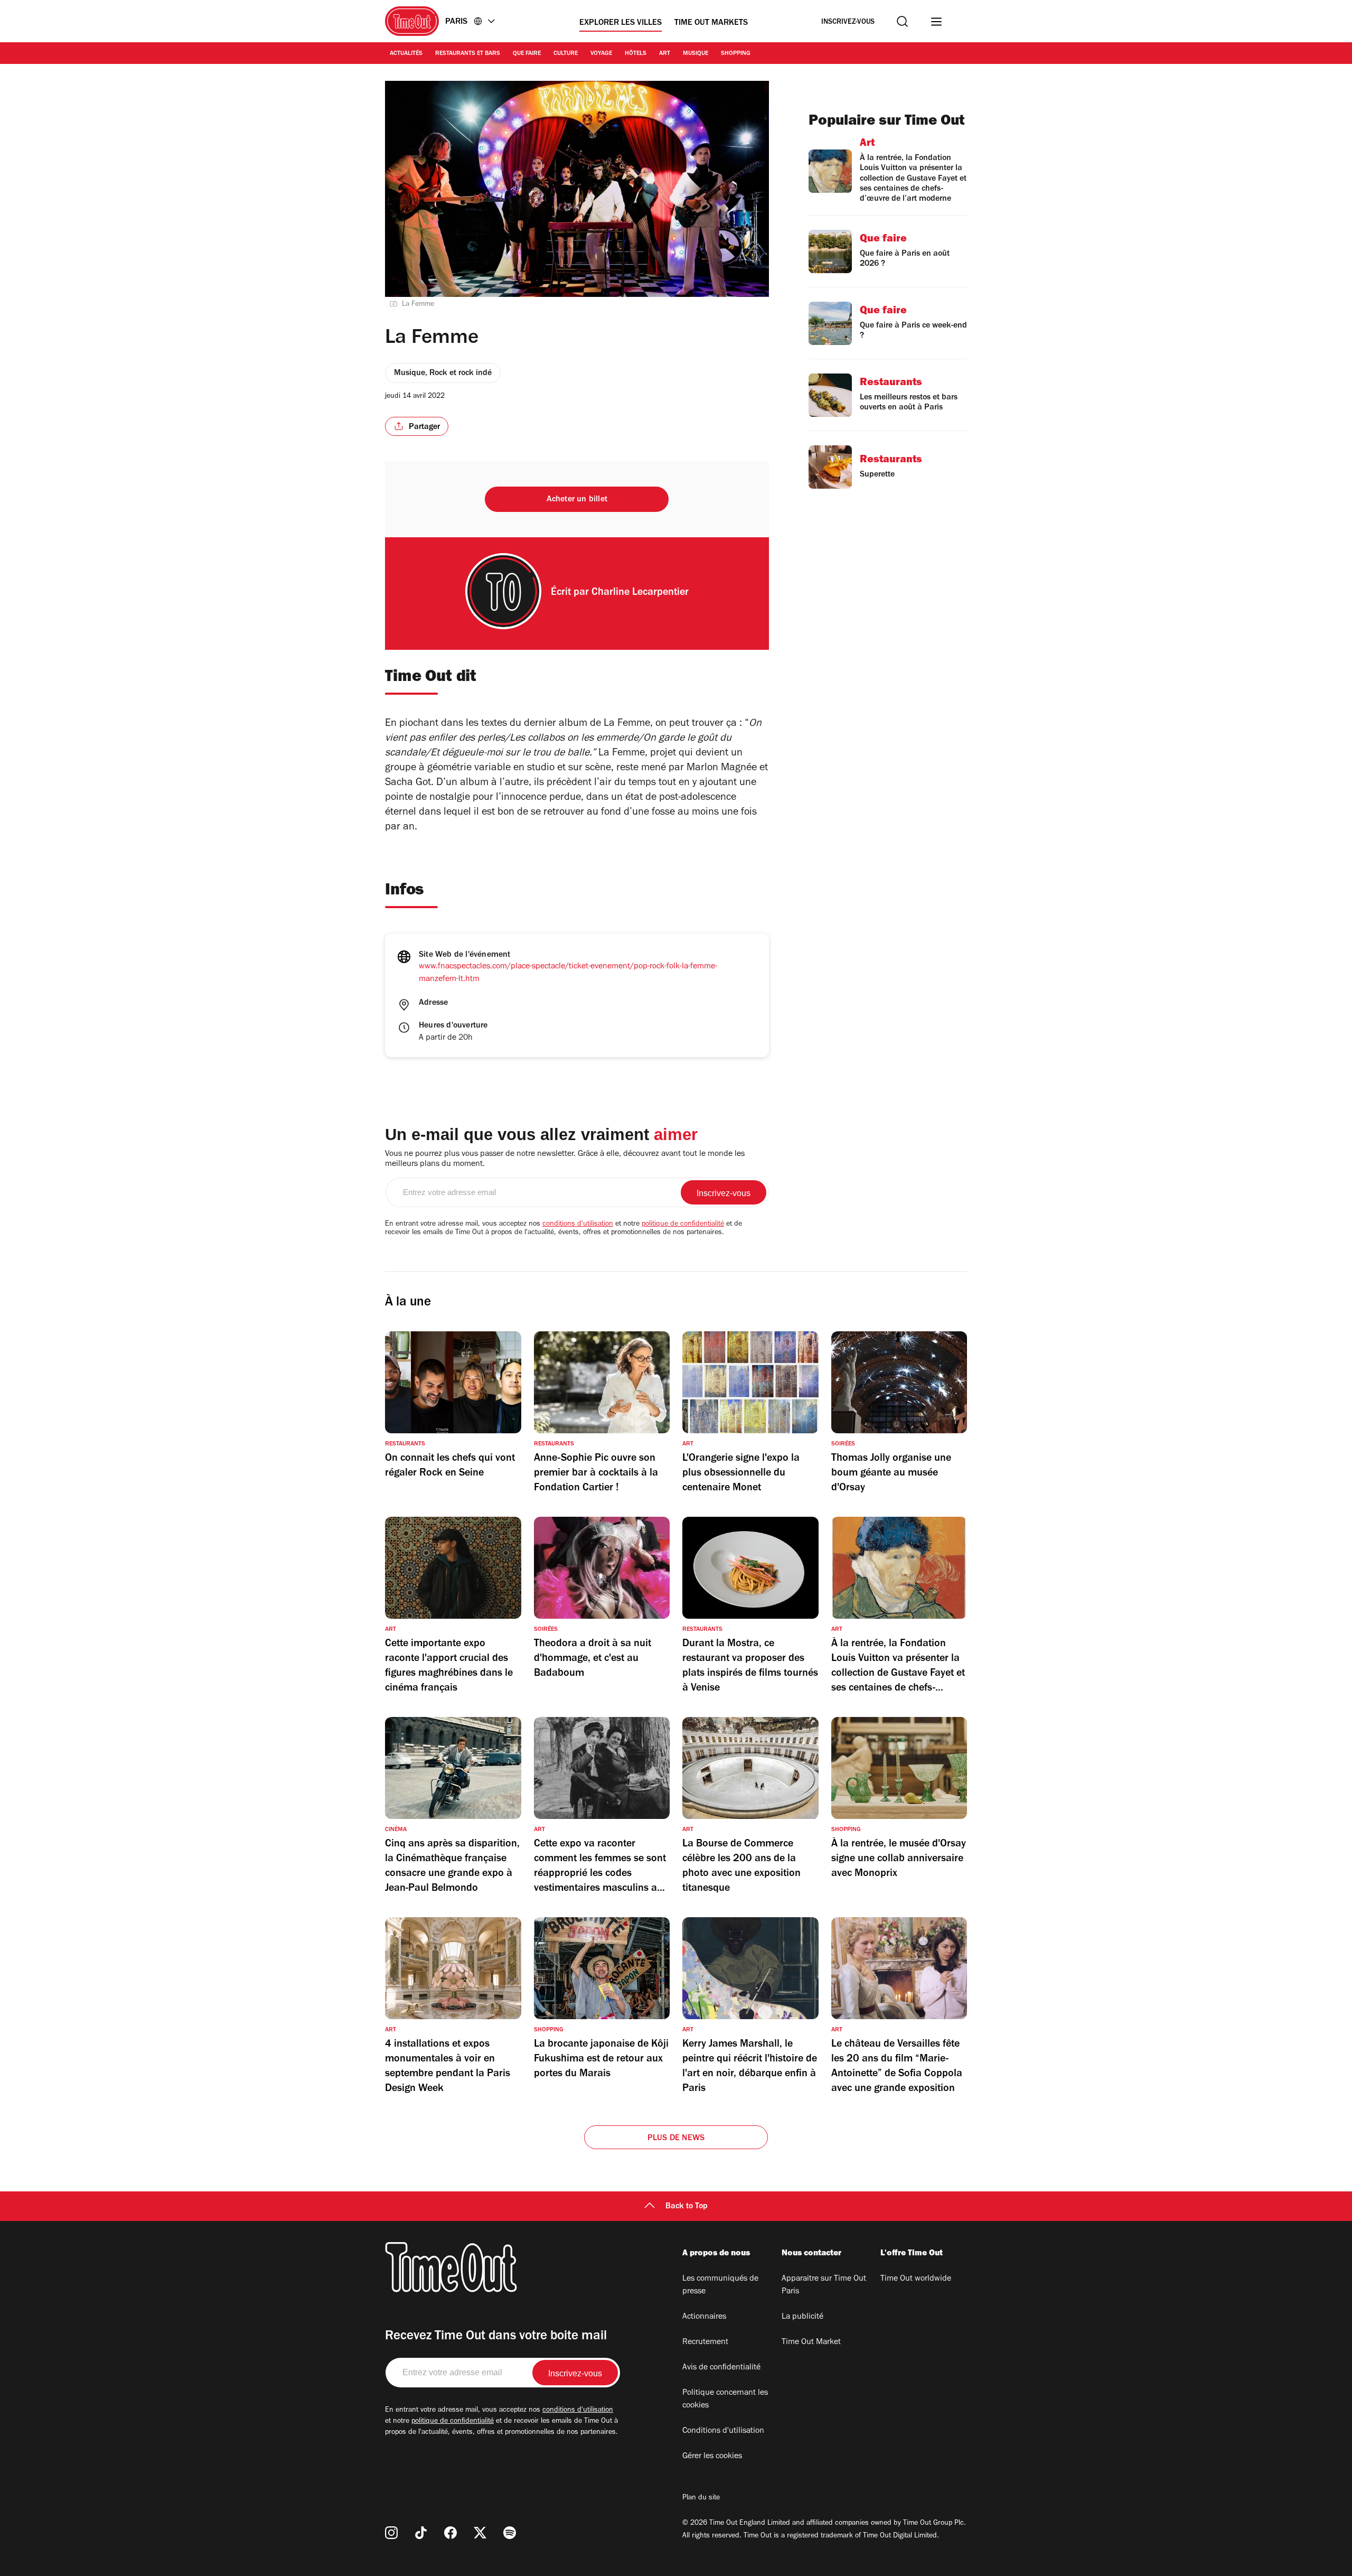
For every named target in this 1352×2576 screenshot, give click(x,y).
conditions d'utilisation (578, 1225)
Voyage (601, 54)
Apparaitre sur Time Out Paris (824, 2285)
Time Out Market (811, 2342)
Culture (566, 54)
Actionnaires (704, 2317)
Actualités (406, 54)
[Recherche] (902, 21)
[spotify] (510, 2533)
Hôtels (636, 54)
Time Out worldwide (916, 2279)
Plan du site (701, 2498)
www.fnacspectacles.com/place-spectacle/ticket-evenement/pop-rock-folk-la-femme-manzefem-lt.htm (568, 973)
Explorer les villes (621, 23)
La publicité (802, 2317)
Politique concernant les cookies (725, 2400)
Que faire (527, 54)
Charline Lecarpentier (640, 593)
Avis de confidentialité (721, 2368)
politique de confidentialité (683, 1225)
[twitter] (480, 2533)
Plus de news (676, 2139)
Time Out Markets (711, 23)
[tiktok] (421, 2533)
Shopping (736, 54)
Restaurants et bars (468, 54)
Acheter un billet (577, 500)
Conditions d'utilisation (723, 2431)
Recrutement (705, 2342)
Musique (696, 54)
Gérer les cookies (712, 2457)
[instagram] (391, 2533)
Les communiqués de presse (720, 2285)
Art (665, 54)
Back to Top (687, 2207)
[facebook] (450, 2533)
